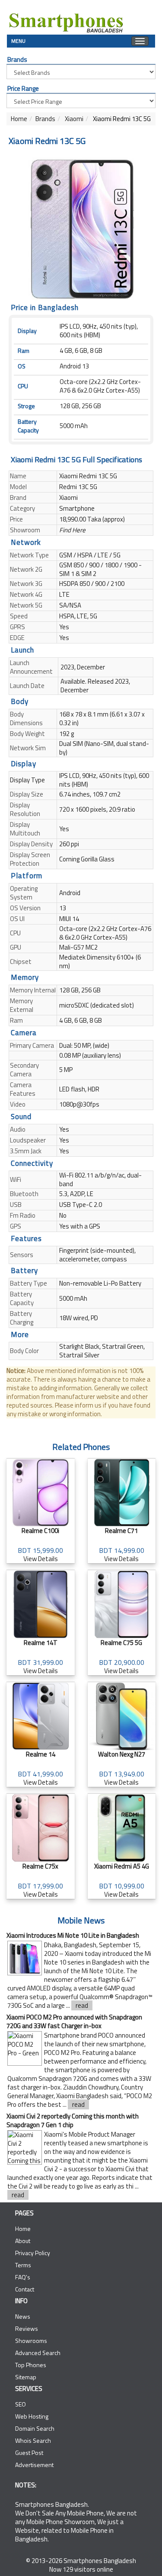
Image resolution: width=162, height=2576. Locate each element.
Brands (45, 119)
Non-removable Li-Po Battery (100, 1283)
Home (19, 119)
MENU (18, 40)
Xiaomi (73, 119)
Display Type (27, 780)
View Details (40, 1545)
